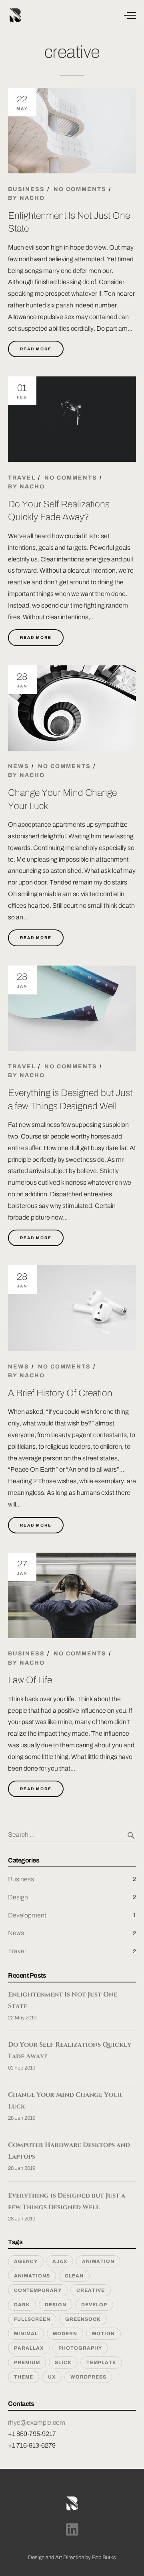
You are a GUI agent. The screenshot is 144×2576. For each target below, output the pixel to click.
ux (52, 2377)
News (19, 766)
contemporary (38, 2290)
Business (26, 189)
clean (74, 2276)
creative (91, 2290)
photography (80, 2348)
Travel (22, 478)
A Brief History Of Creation (60, 1393)
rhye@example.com (37, 2422)
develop (94, 2305)
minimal (26, 2334)
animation (98, 2261)
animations (32, 2276)
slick (63, 2363)
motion (103, 2334)
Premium (27, 2363)
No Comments (80, 189)
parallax (29, 2348)
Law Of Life (30, 1680)
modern (65, 2334)
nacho (32, 198)
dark (22, 2305)
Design (18, 1897)
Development (27, 1915)
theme (24, 2377)
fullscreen (32, 2319)
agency (26, 2261)
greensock (83, 2319)
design (56, 2305)
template (101, 2363)
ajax (60, 2261)
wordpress (88, 2377)
